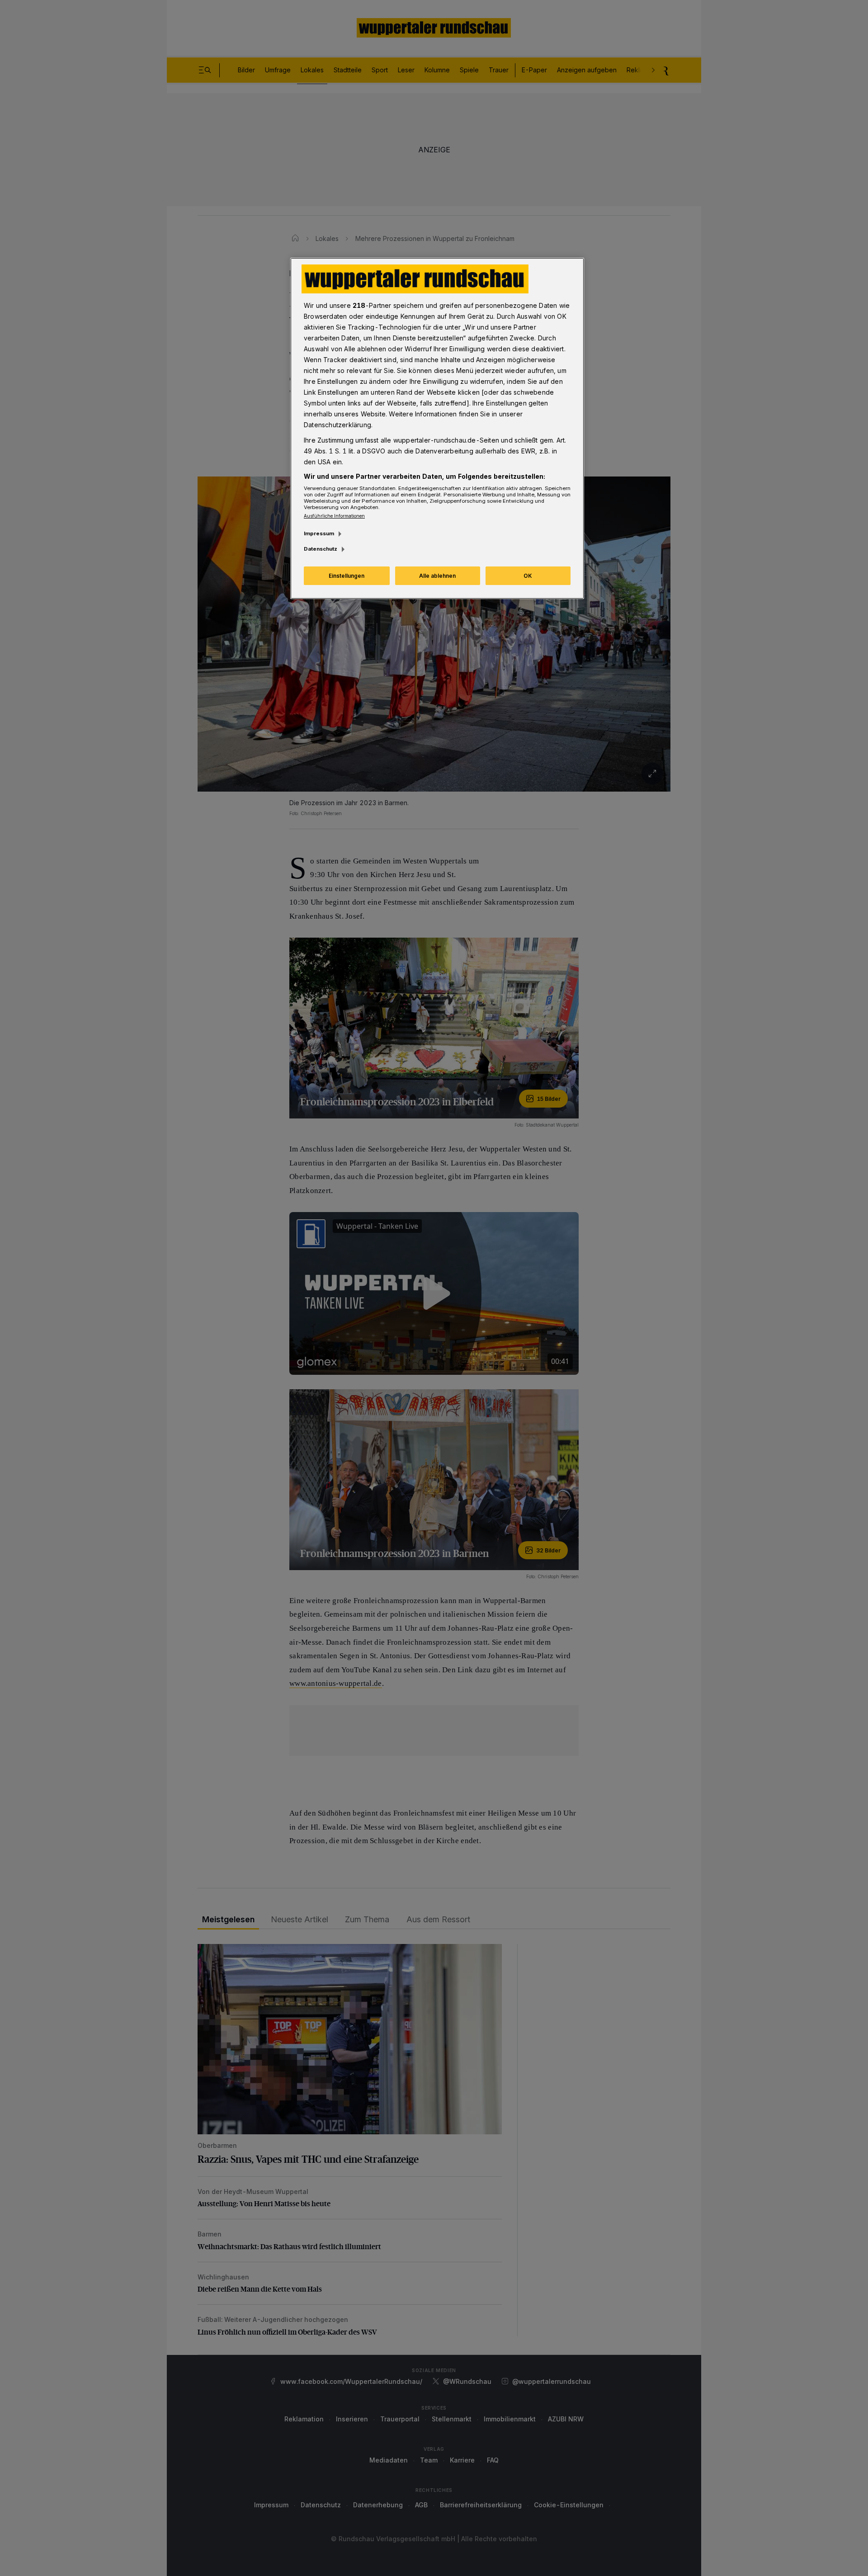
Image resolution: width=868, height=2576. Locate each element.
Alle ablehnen (437, 576)
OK (528, 576)
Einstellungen (347, 576)
